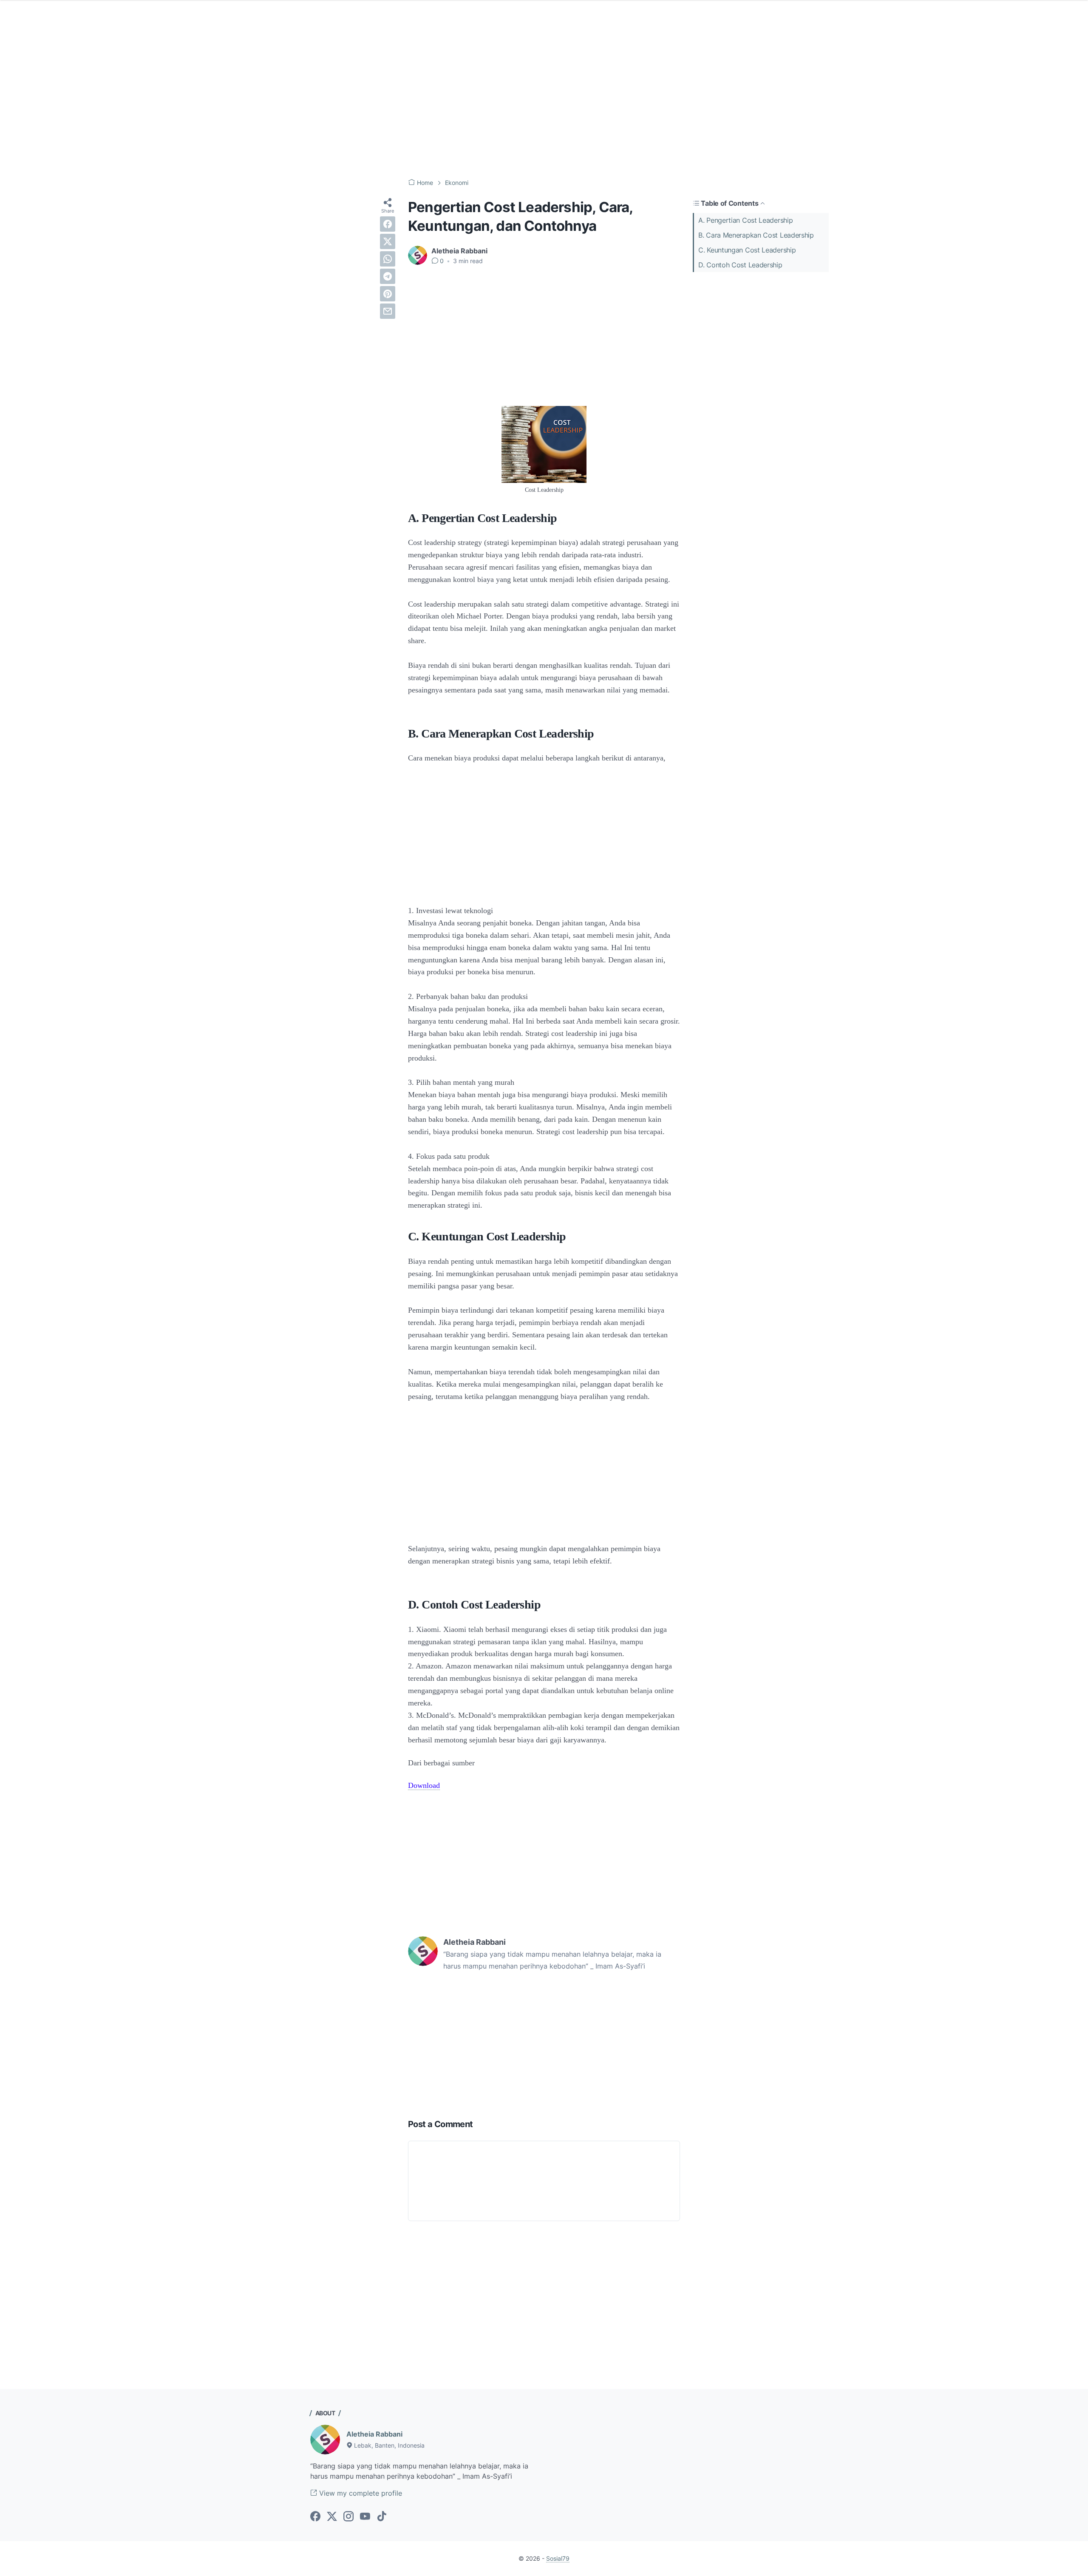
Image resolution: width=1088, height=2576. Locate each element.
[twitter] (388, 241)
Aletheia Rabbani (374, 2434)
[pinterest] (388, 294)
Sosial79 (558, 2558)
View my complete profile (360, 2493)
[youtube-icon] (365, 2517)
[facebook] (388, 224)
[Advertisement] (544, 102)
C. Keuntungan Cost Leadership (747, 250)
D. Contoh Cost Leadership (740, 265)
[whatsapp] (388, 259)
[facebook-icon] (315, 2517)
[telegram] (388, 276)
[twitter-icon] (332, 2517)
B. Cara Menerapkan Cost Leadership (756, 235)
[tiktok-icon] (382, 2517)
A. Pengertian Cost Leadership (745, 220)
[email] (388, 311)
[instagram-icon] (348, 2517)
